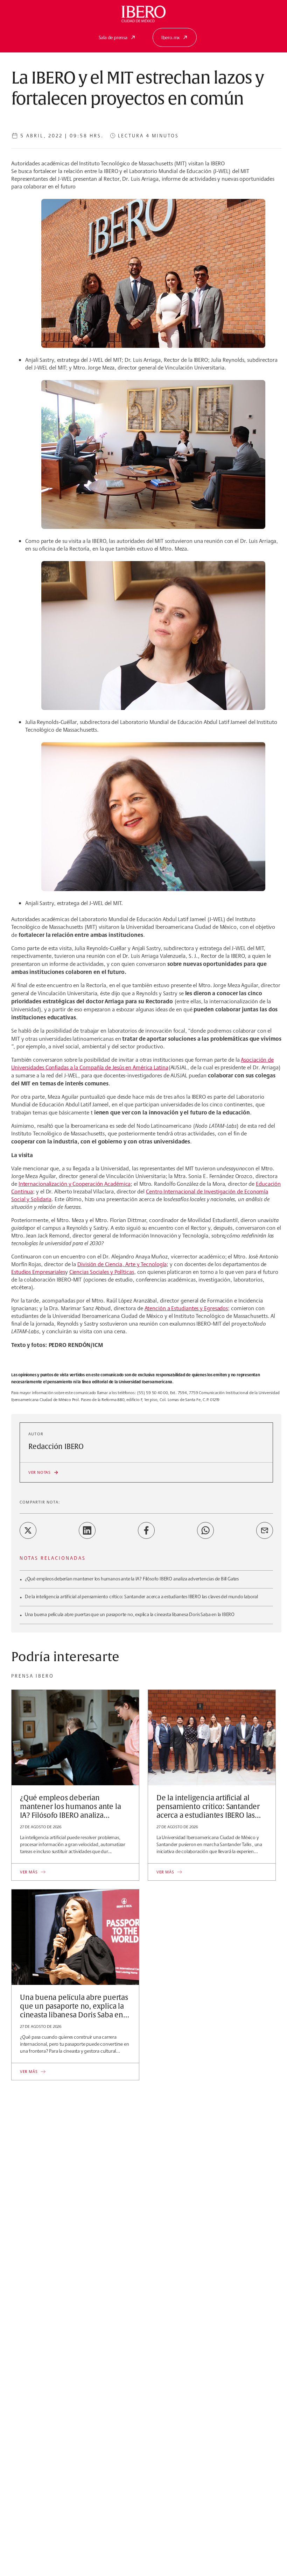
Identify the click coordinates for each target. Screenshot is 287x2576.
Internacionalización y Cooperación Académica (75, 1184)
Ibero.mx (170, 37)
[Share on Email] (265, 1530)
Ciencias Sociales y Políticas (102, 1272)
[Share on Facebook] (146, 1530)
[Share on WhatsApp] (205, 1530)
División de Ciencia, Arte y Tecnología (122, 1264)
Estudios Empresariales (38, 1272)
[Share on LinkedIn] (87, 1530)
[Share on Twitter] (28, 1530)
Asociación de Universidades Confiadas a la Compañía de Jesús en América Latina (142, 1064)
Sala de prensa (113, 37)
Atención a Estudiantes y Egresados (186, 1308)
